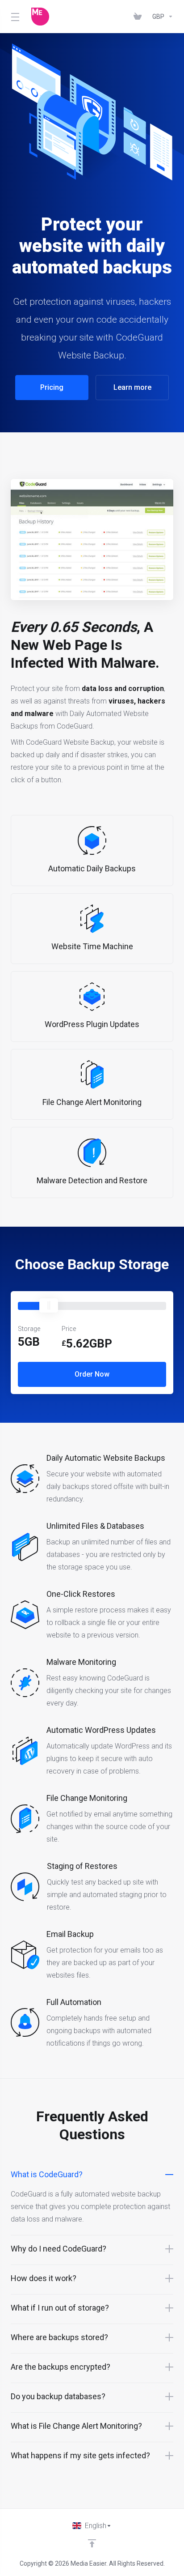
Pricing (52, 387)
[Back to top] (92, 2543)
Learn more (132, 387)
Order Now (92, 1374)
